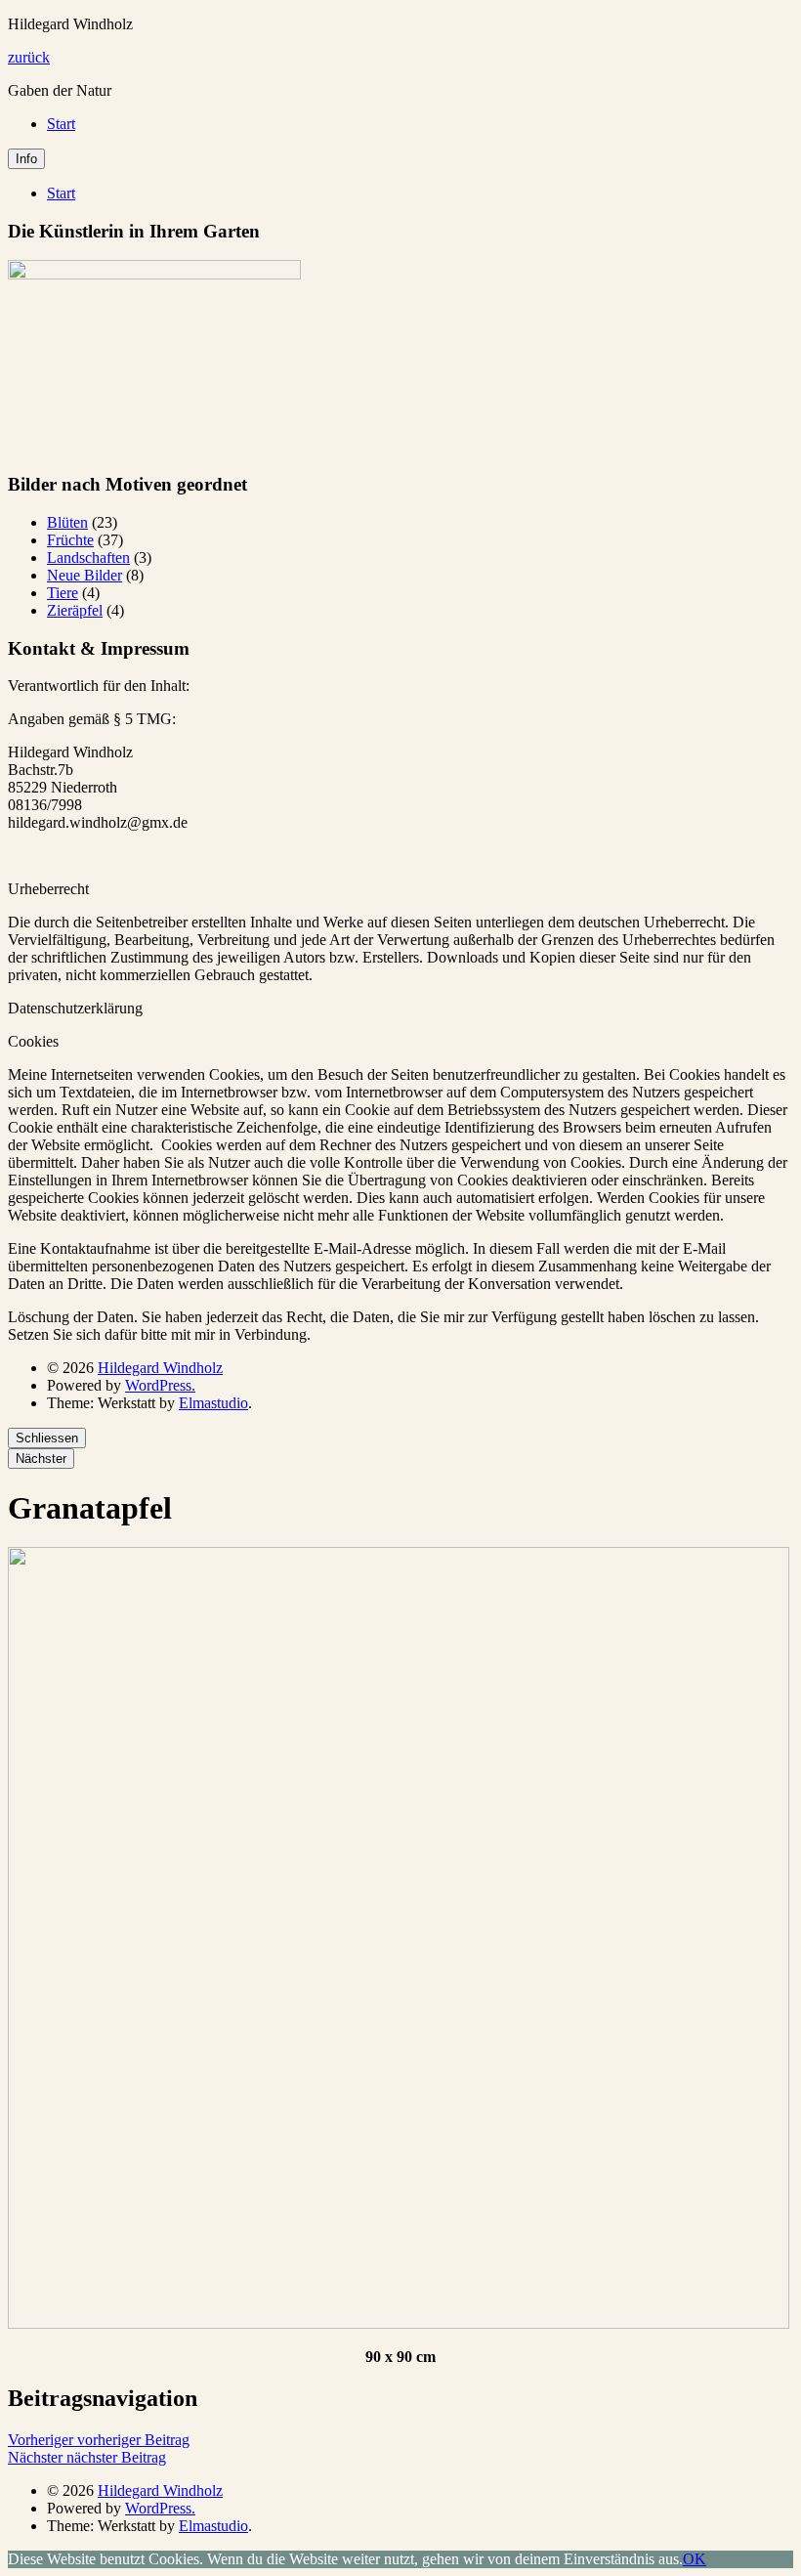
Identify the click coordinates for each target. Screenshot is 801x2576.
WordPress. (160, 1385)
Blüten (67, 522)
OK (695, 2559)
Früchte (70, 540)
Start (61, 124)
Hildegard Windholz (160, 1368)
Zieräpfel (75, 610)
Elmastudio (213, 1403)
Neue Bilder (84, 575)
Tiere (63, 593)
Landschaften (88, 558)
